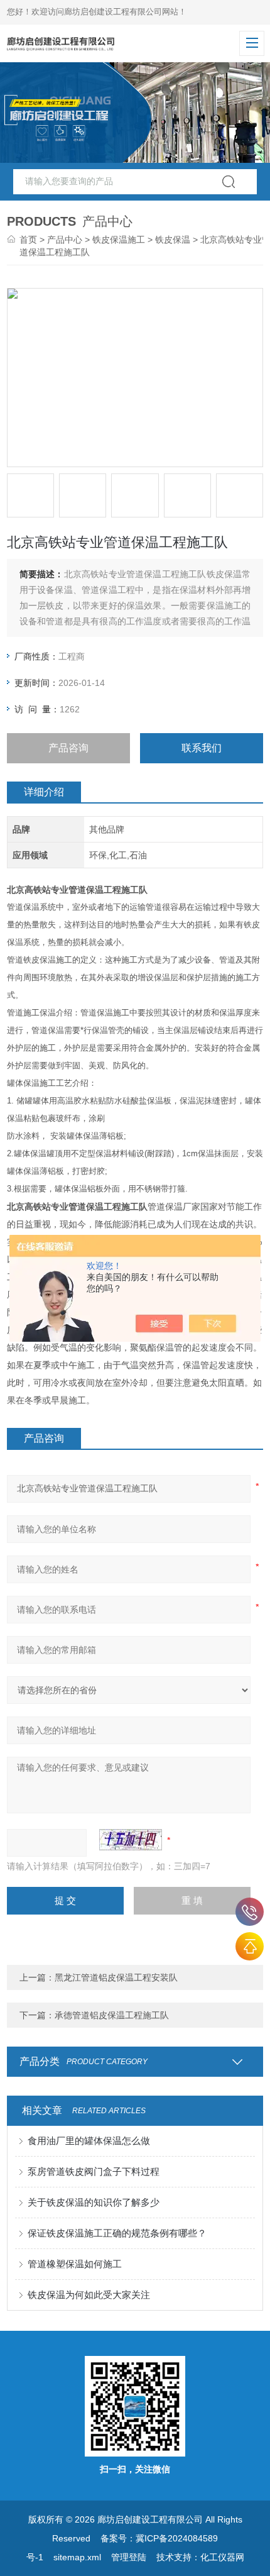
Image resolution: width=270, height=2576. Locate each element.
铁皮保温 (173, 240)
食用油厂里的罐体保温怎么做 (89, 2141)
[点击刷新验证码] (131, 1840)
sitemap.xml (77, 2557)
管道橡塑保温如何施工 (75, 2264)
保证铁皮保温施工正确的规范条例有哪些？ (117, 2233)
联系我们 (202, 748)
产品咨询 (68, 748)
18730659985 (250, 1912)
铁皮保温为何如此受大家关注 (89, 2295)
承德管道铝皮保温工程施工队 (112, 2015)
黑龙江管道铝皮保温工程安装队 (116, 1977)
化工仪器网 (222, 2557)
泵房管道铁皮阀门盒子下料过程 (94, 2171)
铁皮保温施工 (119, 240)
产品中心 (65, 240)
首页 (28, 240)
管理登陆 (129, 2557)
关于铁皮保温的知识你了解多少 (94, 2202)
